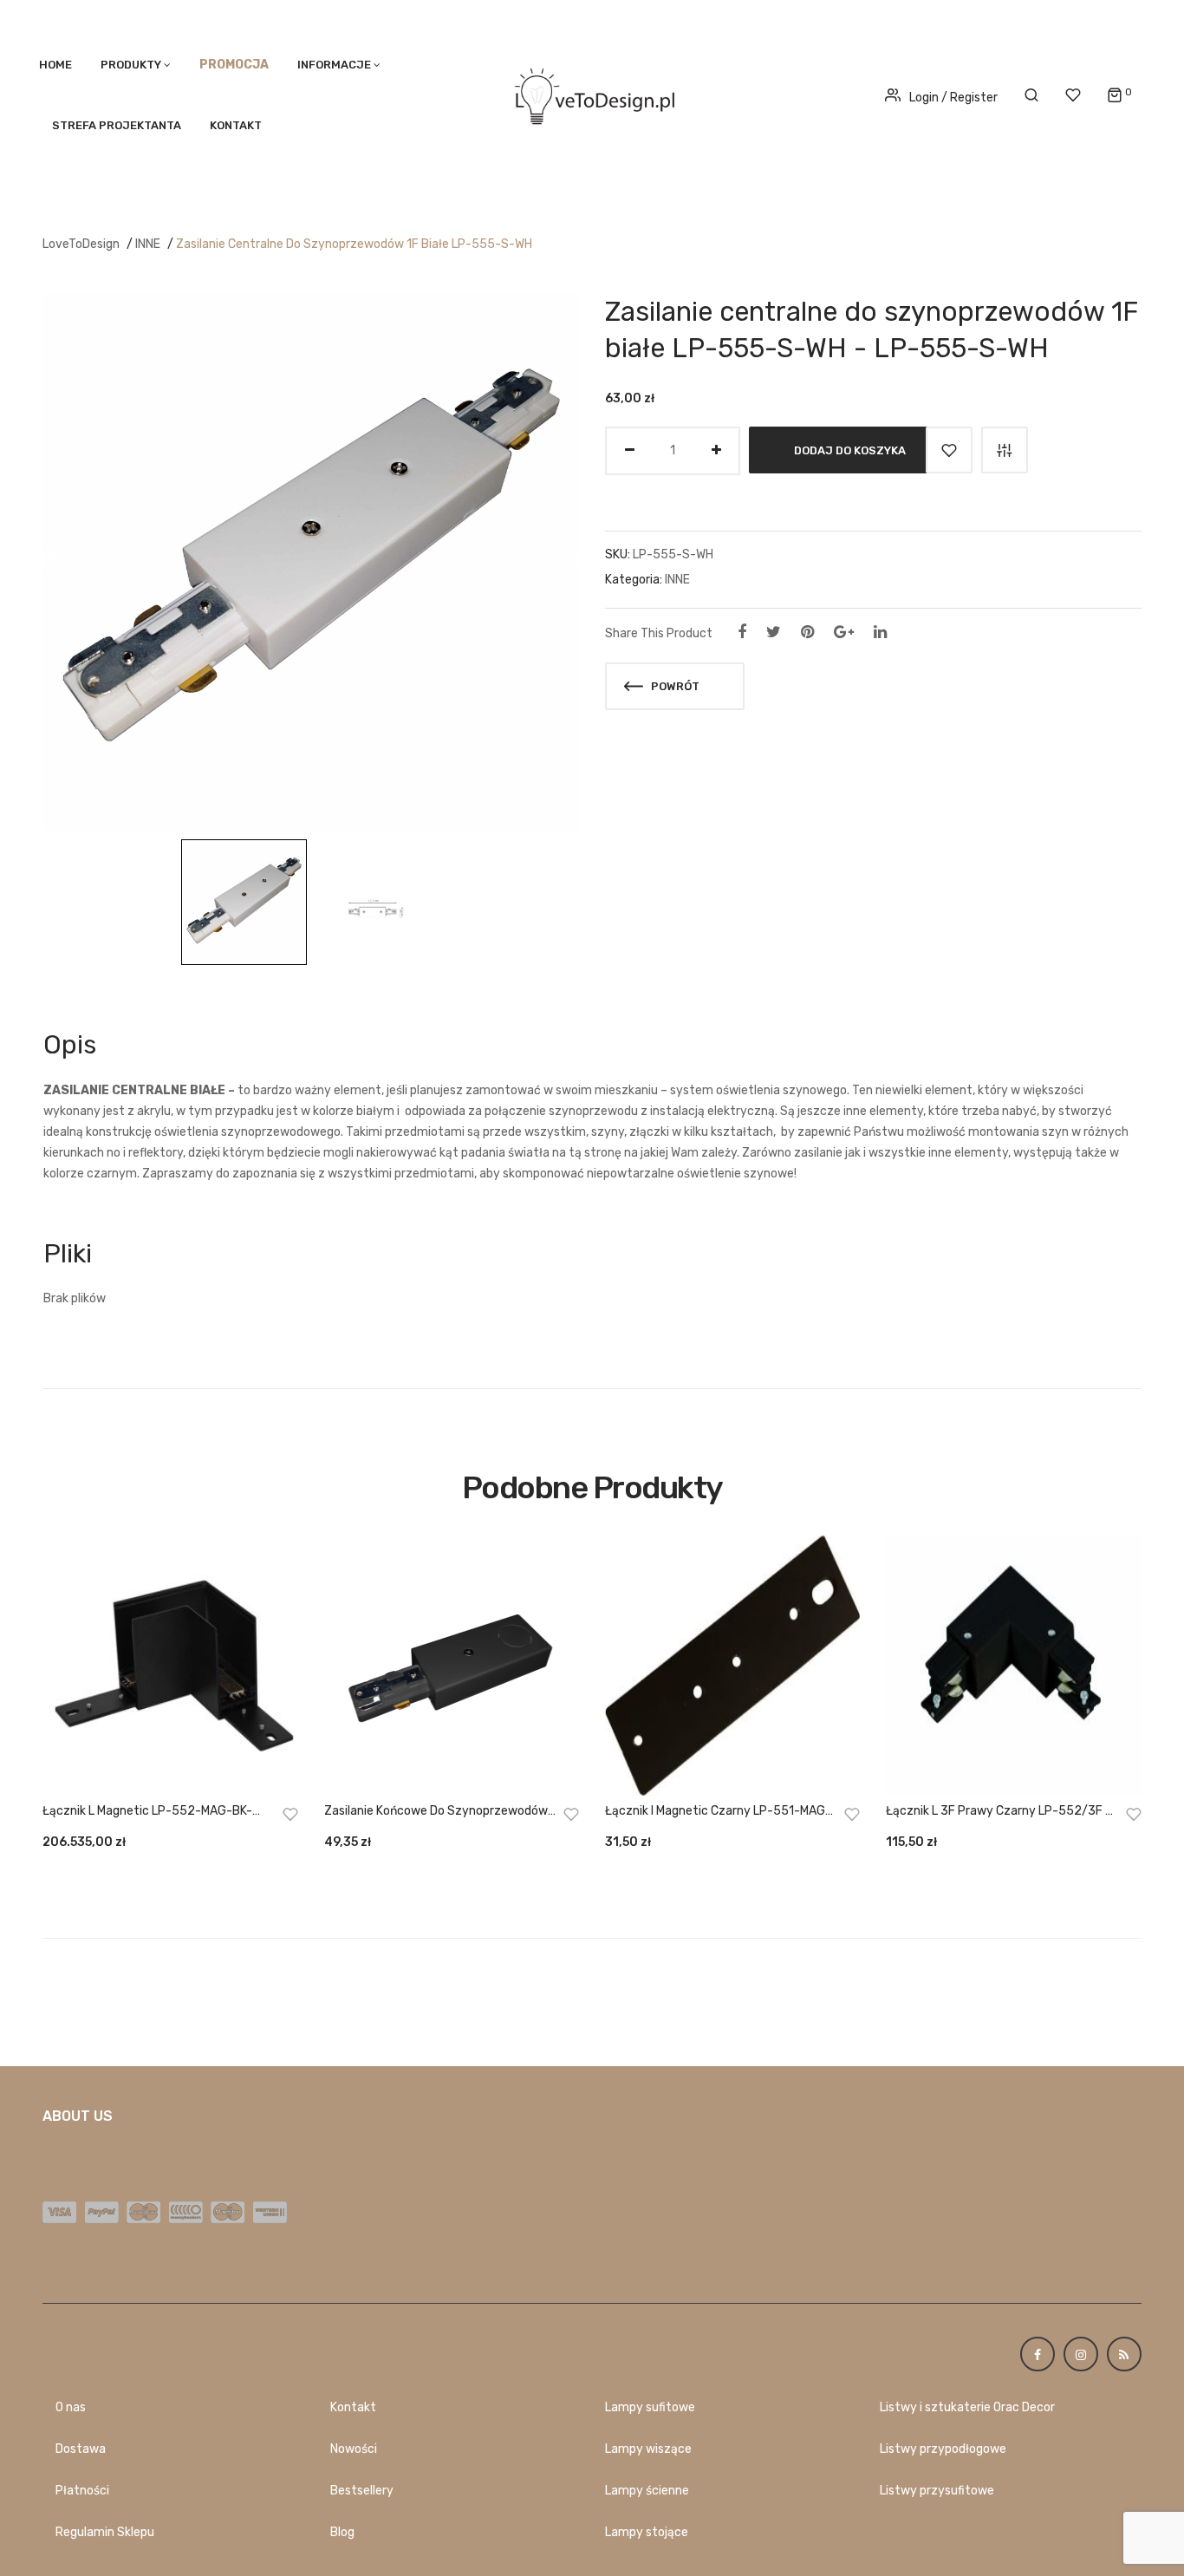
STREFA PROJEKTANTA (117, 125)
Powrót (674, 686)
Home (55, 65)
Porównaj (1005, 450)
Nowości (354, 2449)
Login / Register (953, 98)
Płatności (82, 2491)
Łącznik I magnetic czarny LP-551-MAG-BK (718, 1812)
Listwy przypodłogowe (943, 2449)
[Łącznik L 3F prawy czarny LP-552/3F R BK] (1013, 1666)
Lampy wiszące (648, 2449)
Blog (342, 2532)
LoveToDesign (81, 244)
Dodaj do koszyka (850, 450)
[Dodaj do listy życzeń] (949, 450)
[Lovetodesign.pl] (592, 93)
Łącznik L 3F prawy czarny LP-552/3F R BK (999, 1812)
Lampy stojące (647, 2532)
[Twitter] (774, 632)
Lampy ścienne (647, 2491)
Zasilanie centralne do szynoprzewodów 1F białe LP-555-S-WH (354, 244)
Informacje (334, 65)
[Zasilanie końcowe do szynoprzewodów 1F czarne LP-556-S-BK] (452, 1666)
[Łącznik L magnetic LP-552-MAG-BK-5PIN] (170, 1666)
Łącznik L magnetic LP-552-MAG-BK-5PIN (147, 1812)
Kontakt (236, 125)
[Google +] (844, 632)
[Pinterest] (807, 632)
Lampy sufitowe (650, 2407)
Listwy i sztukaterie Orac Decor (967, 2407)
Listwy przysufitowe (937, 2491)
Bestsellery (362, 2491)
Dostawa (81, 2449)
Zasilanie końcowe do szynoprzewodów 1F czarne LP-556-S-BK (436, 1812)
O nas (71, 2407)
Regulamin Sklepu (105, 2532)
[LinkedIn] (880, 632)
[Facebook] (742, 632)
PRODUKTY (131, 65)
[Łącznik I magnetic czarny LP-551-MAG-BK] (732, 1666)
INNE (148, 244)
